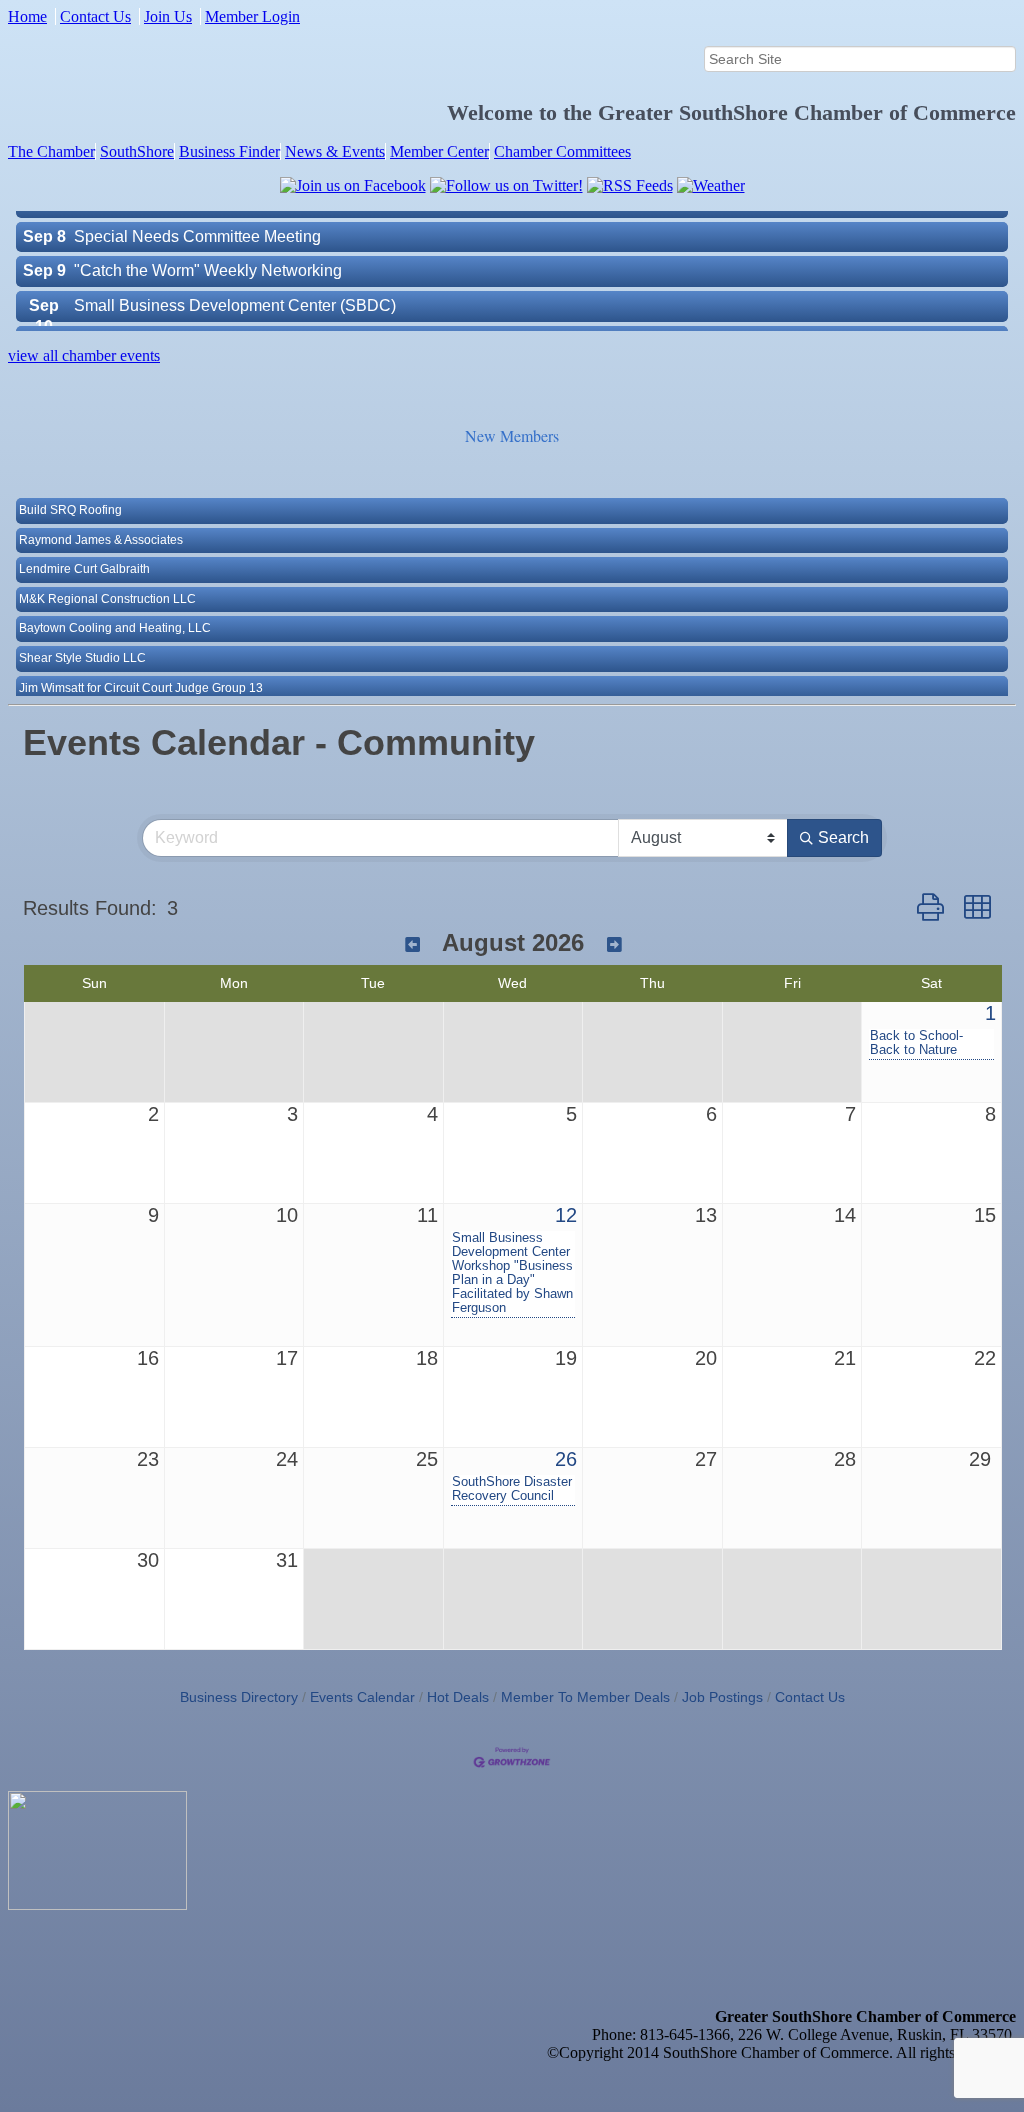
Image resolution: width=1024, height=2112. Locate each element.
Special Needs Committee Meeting (197, 214)
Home (27, 16)
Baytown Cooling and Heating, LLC (115, 606)
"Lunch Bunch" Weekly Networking (198, 318)
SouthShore (137, 151)
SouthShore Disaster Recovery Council (512, 1489)
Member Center (439, 151)
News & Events (335, 151)
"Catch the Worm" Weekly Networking (208, 248)
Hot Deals (458, 1697)
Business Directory (239, 1697)
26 (566, 1459)
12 (566, 1215)
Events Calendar (362, 1697)
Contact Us (95, 16)
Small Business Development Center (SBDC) (235, 283)
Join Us (168, 16)
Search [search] (843, 837)
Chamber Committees (562, 151)
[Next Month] (614, 945)
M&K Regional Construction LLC (107, 577)
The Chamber (51, 151)
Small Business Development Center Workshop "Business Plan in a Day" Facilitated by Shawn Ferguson (512, 1273)
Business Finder (229, 151)
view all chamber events (84, 355)
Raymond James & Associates (101, 518)
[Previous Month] (412, 945)
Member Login (252, 16)
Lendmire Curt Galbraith (84, 547)
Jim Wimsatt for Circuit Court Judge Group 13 (141, 666)
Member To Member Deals (585, 1697)
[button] (930, 908)
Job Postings (722, 1697)
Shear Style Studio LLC (82, 636)
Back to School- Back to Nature (916, 1043)
